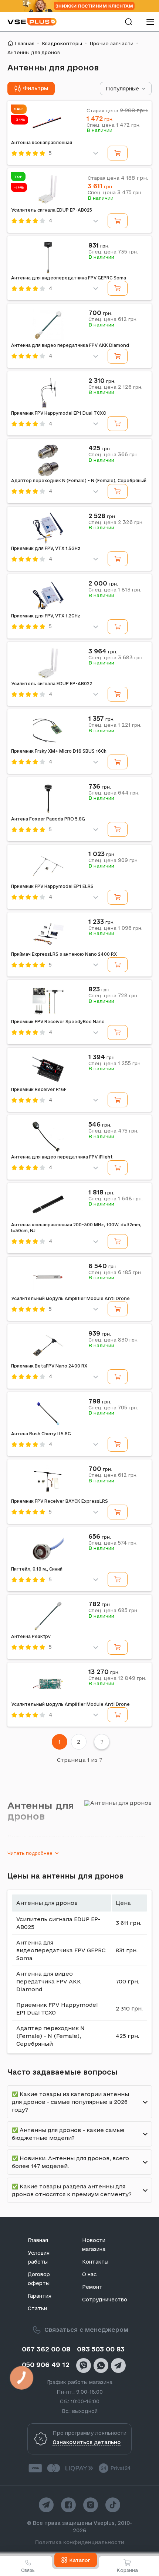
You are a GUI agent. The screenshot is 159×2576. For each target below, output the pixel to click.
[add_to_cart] (118, 153)
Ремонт (92, 2287)
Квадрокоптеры (62, 43)
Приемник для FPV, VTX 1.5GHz (46, 548)
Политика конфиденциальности (80, 2542)
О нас (89, 2274)
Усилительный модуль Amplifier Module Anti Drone (70, 1298)
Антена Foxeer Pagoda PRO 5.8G (48, 819)
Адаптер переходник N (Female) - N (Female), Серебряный (79, 480)
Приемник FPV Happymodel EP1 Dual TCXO (59, 413)
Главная (25, 43)
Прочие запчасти (111, 43)
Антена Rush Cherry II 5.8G (41, 1434)
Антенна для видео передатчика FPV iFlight (62, 1157)
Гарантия (40, 2296)
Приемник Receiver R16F (39, 1089)
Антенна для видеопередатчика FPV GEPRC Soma (69, 278)
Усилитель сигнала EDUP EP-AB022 (52, 684)
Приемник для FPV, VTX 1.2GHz (46, 616)
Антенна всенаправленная (42, 142)
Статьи (37, 2308)
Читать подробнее (30, 1853)
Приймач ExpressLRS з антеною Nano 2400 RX (64, 954)
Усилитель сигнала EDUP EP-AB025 (52, 210)
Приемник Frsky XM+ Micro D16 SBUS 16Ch (59, 751)
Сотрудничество (105, 2300)
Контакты (95, 2262)
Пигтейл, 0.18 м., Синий (37, 1569)
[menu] (150, 22)
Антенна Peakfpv (31, 1636)
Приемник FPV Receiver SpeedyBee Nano (58, 1022)
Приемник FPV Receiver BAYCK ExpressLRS (60, 1501)
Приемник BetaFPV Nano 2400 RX (49, 1366)
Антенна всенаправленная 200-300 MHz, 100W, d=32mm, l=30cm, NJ (76, 1228)
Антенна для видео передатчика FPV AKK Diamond (70, 345)
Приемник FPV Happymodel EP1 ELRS (52, 886)
